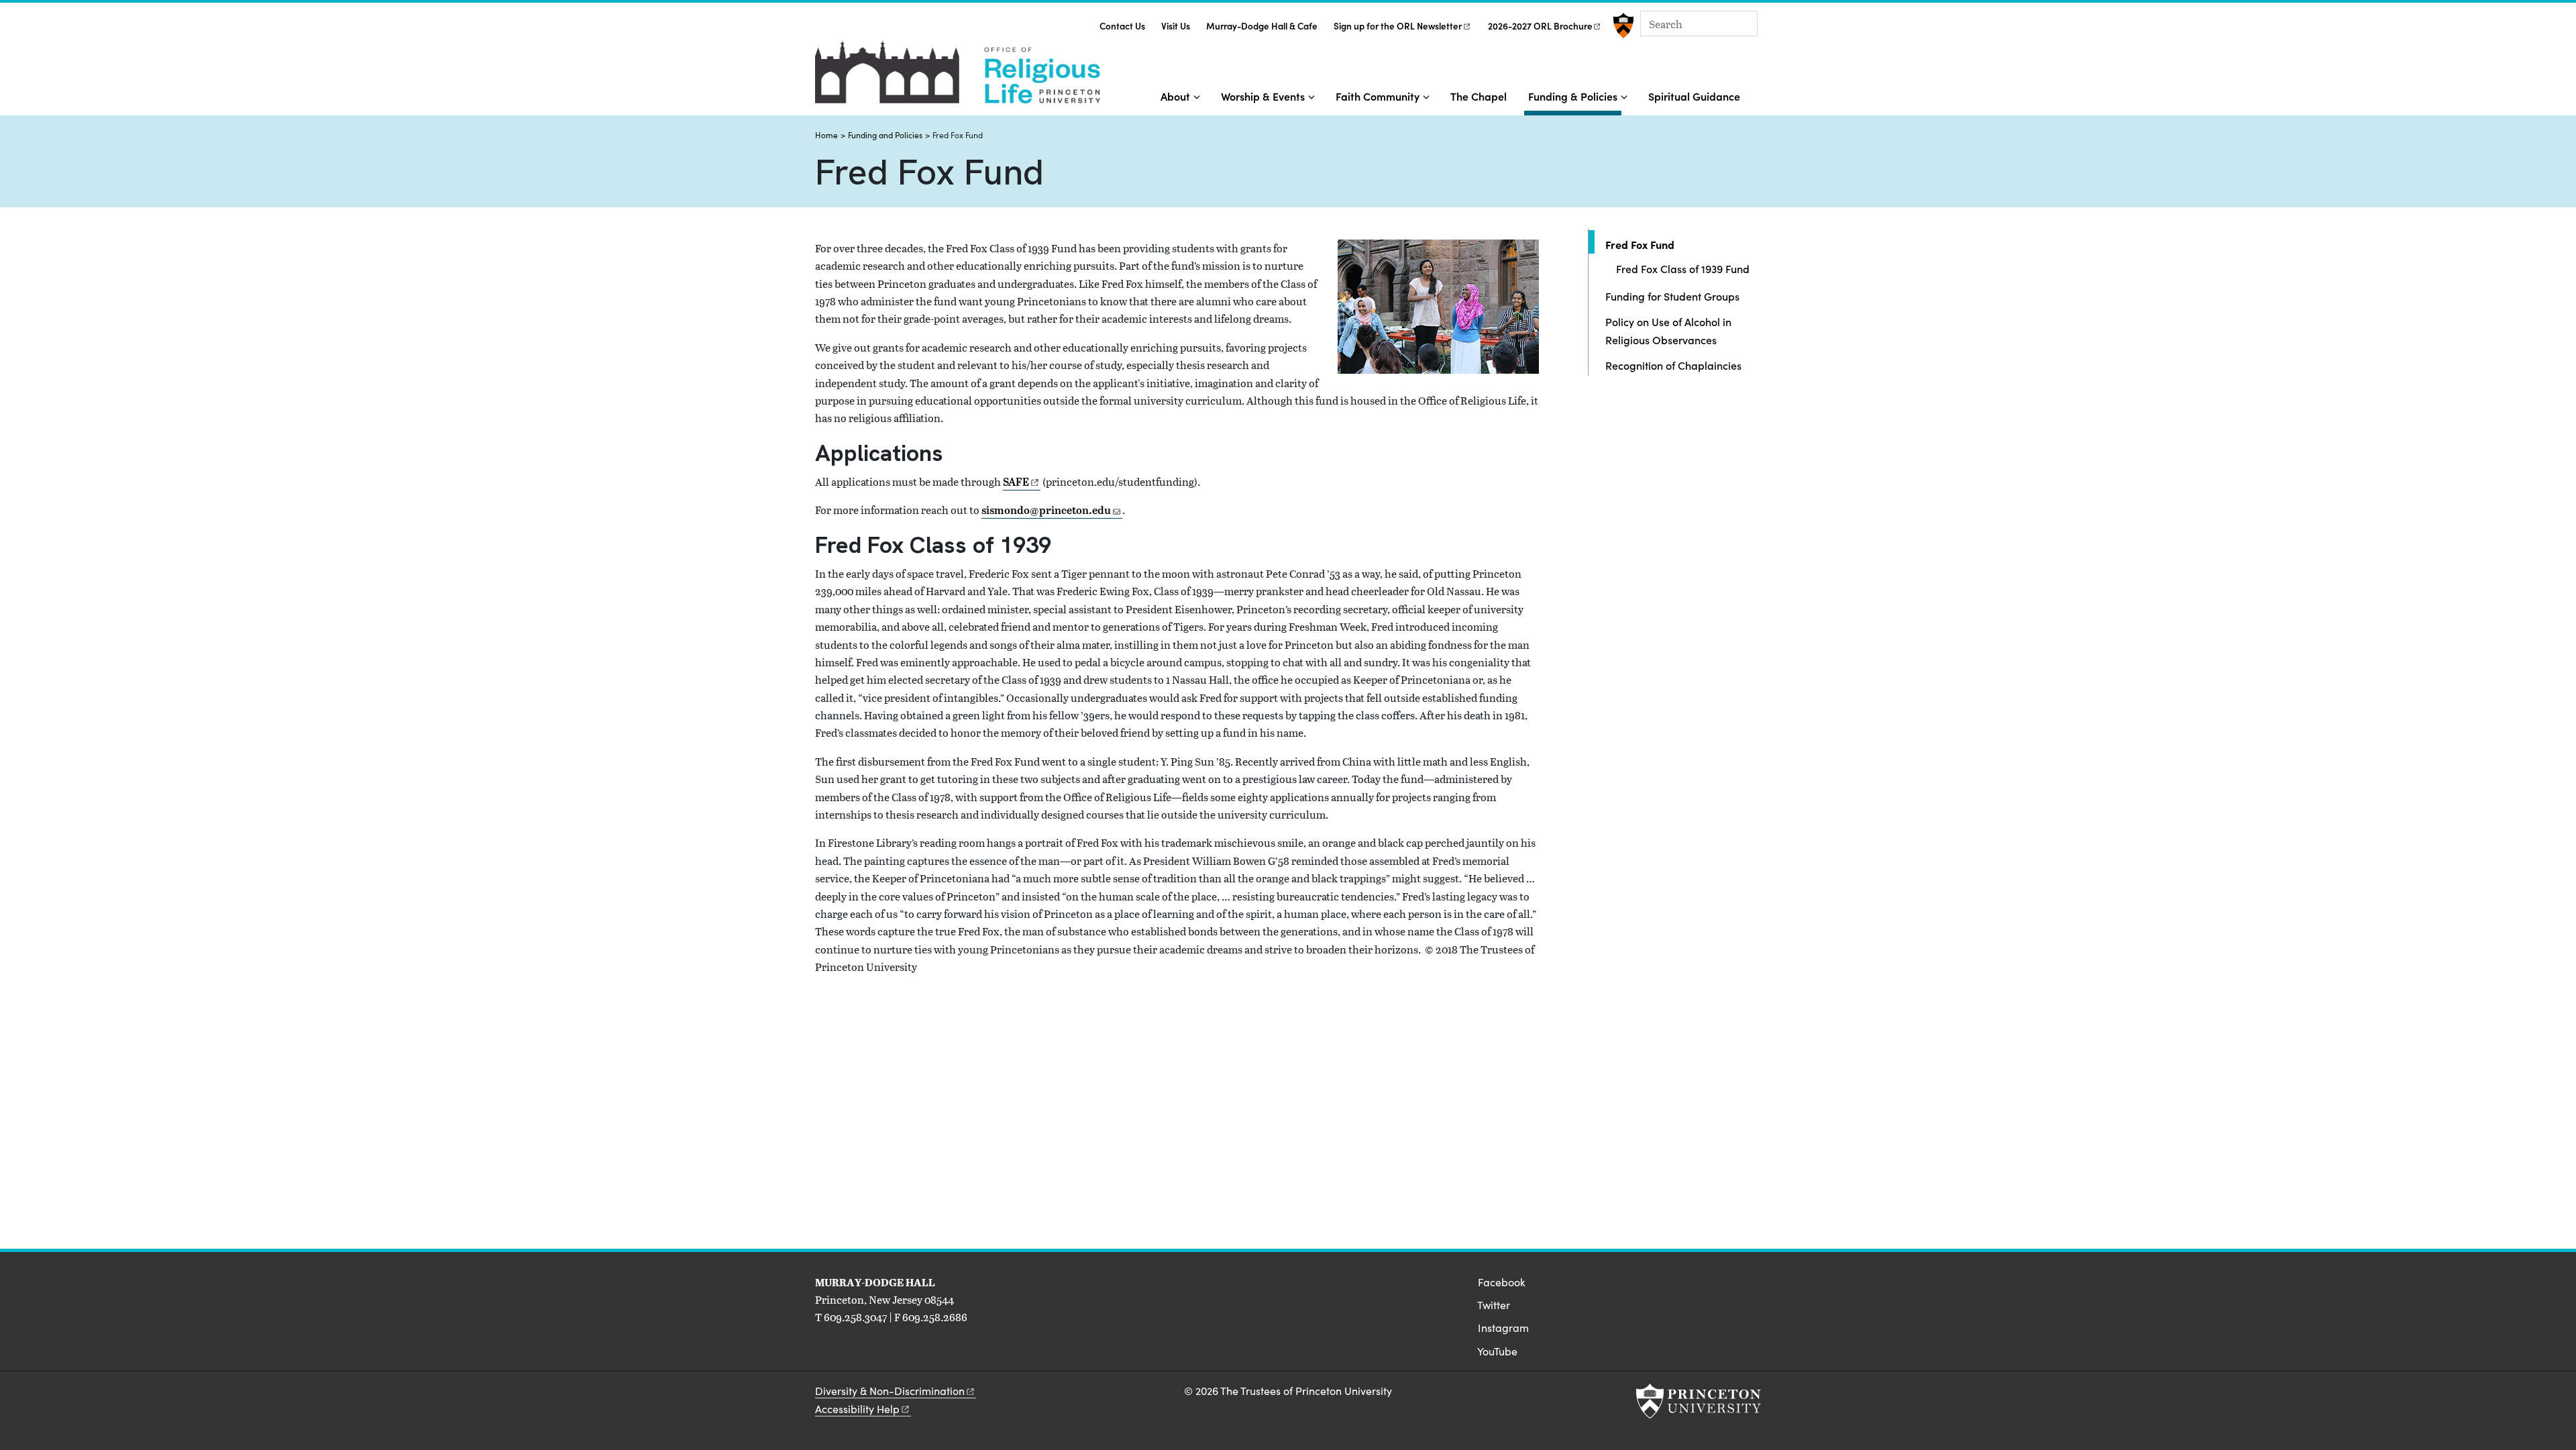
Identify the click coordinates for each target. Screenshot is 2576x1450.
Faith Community (1378, 96)
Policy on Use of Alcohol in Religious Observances (1668, 330)
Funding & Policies (1575, 96)
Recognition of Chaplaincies (1673, 365)
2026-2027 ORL (1540, 26)
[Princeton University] (1622, 25)
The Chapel (1479, 96)
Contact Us (1122, 26)
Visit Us (1176, 26)
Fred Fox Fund (1679, 244)
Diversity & (890, 1391)
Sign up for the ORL (1398, 26)
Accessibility (857, 1409)
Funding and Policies (885, 135)
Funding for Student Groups (1672, 296)
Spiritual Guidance (1694, 96)
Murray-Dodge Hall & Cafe (1262, 26)
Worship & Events (1263, 96)
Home (826, 135)
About (1175, 96)
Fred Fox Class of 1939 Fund (1683, 268)
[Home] (958, 77)
